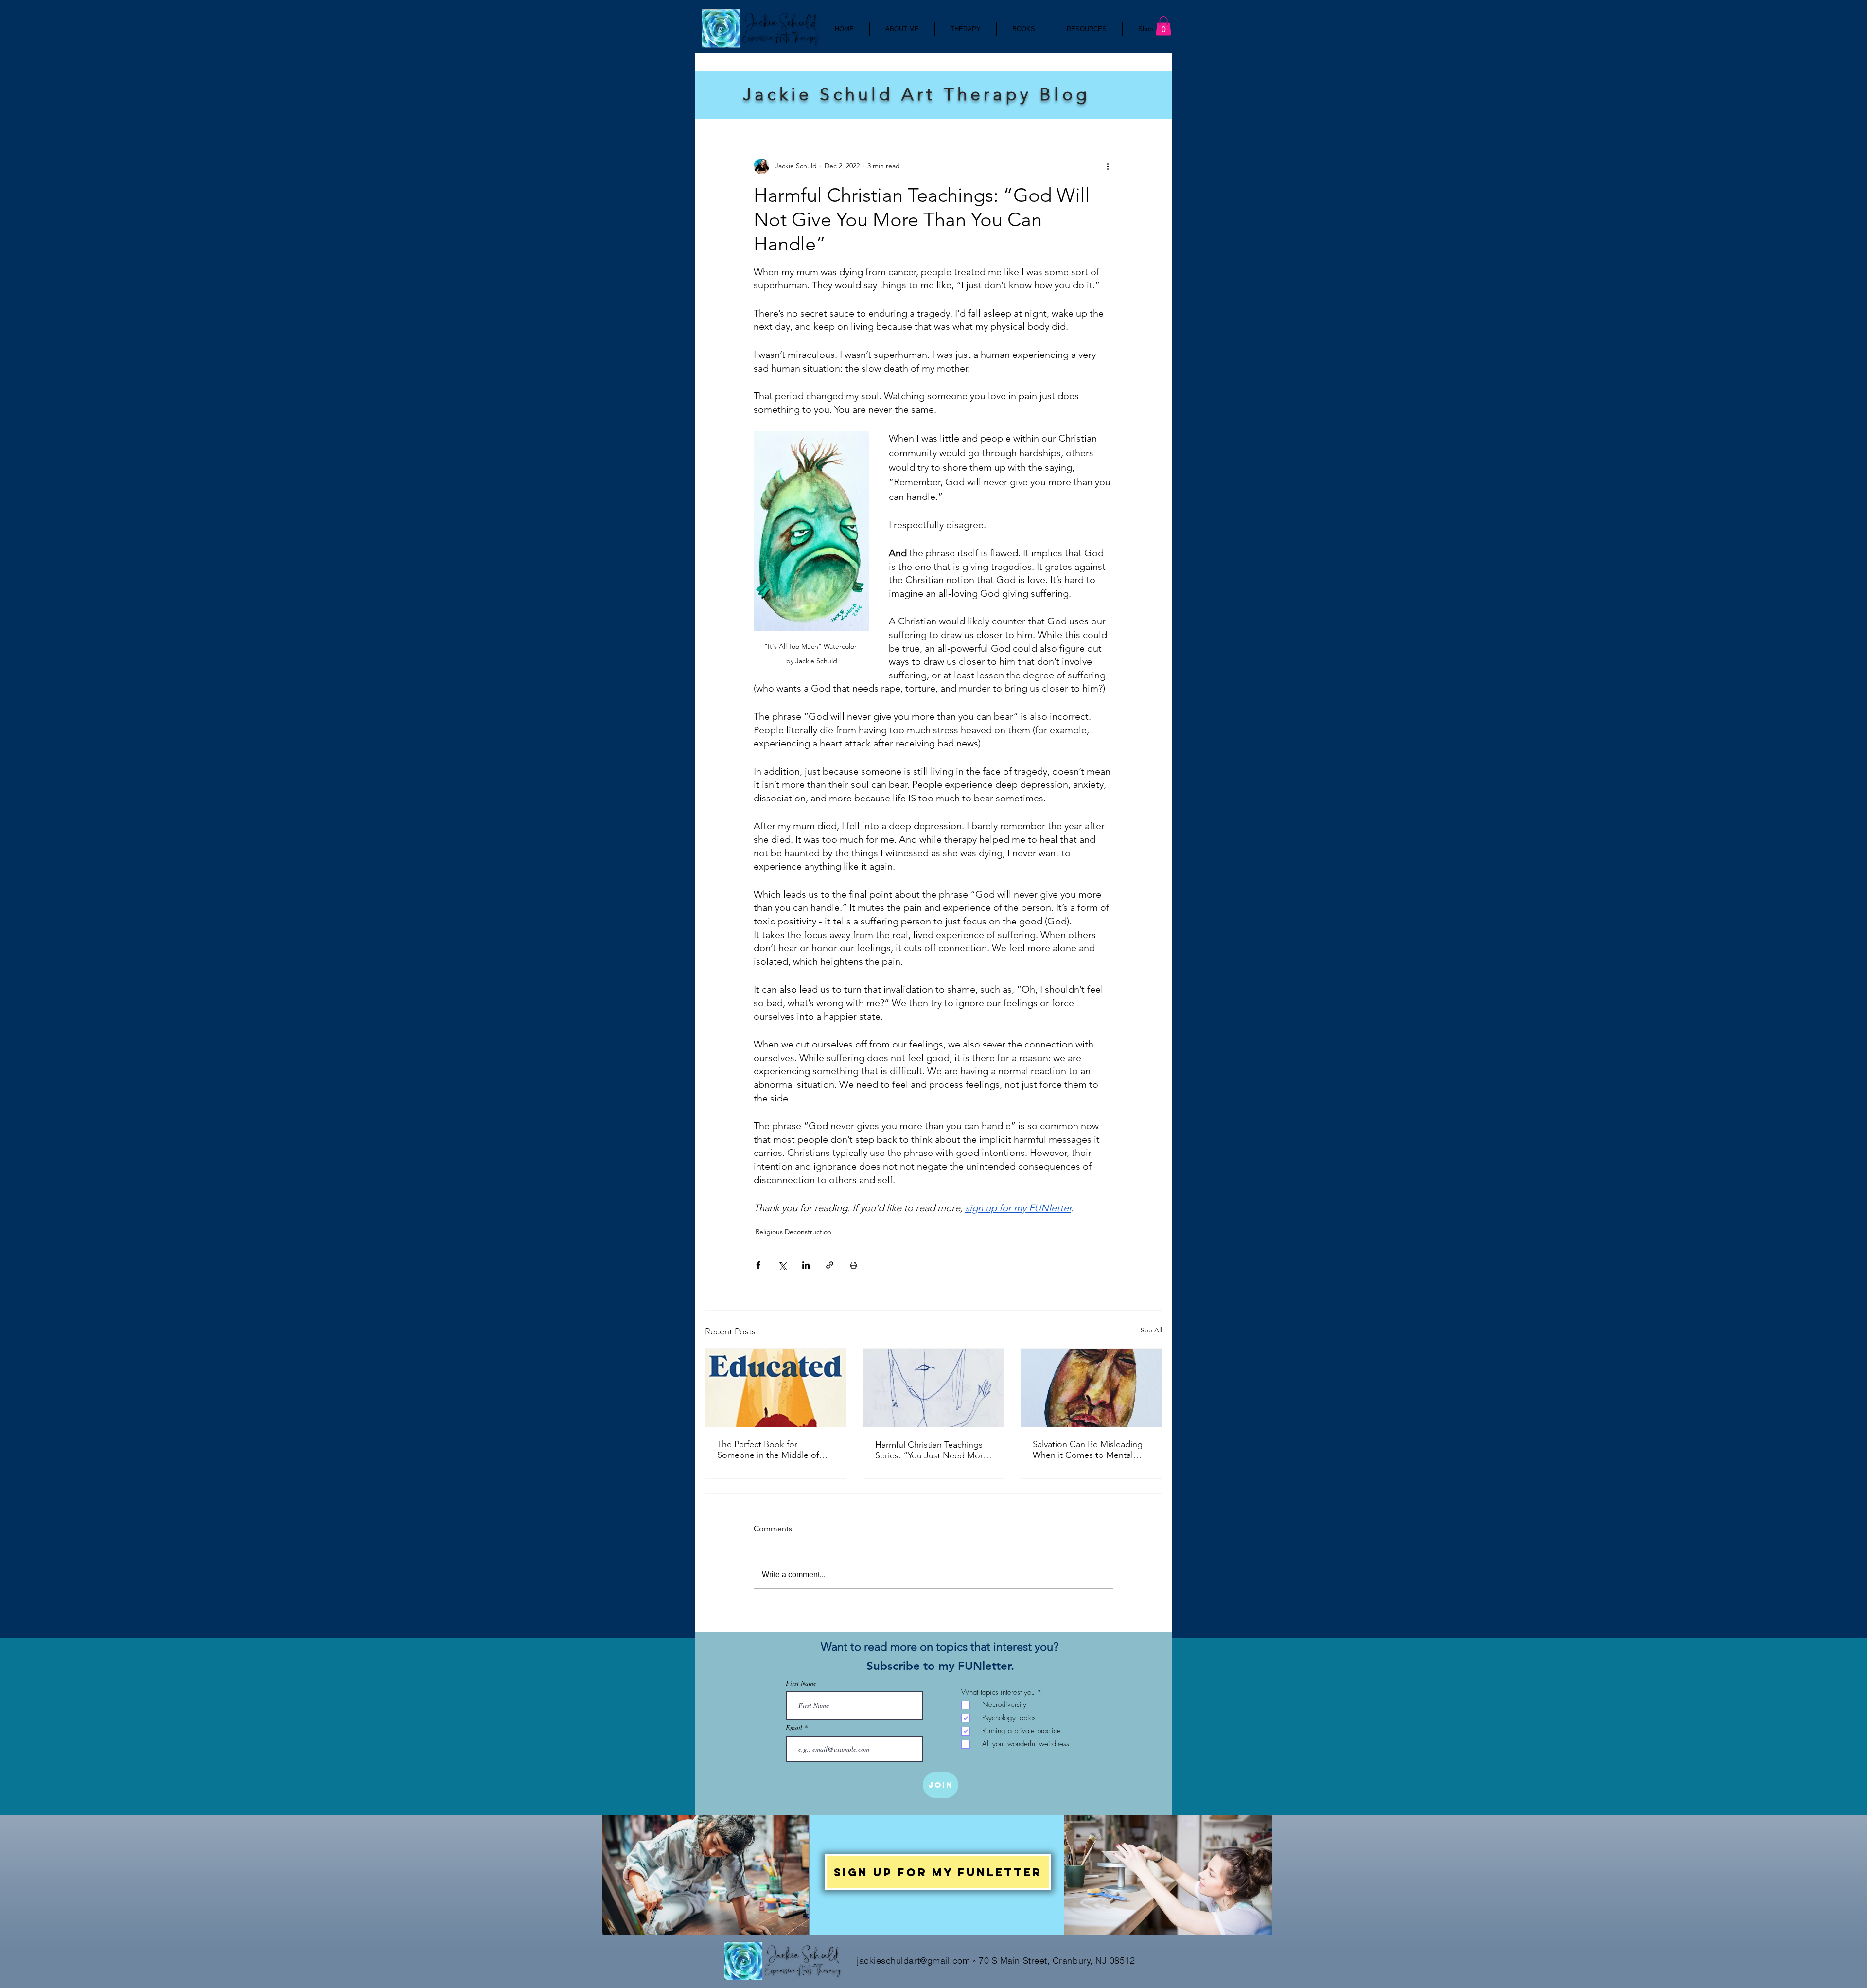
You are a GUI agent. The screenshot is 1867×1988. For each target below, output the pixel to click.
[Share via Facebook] (758, 1265)
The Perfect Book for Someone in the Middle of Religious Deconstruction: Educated (768, 1450)
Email (795, 1728)
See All (1151, 1330)
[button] (1163, 26)
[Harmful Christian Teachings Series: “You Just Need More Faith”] (934, 1388)
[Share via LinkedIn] (806, 1265)
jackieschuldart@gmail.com (914, 1961)
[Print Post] (854, 1265)
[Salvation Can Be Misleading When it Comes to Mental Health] (1091, 1388)
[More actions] (1108, 166)
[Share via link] (830, 1265)
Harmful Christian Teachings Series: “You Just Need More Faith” (932, 1450)
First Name (801, 1683)
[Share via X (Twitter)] (782, 1265)
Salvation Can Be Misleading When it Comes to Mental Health (1088, 1450)
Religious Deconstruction (793, 1232)
